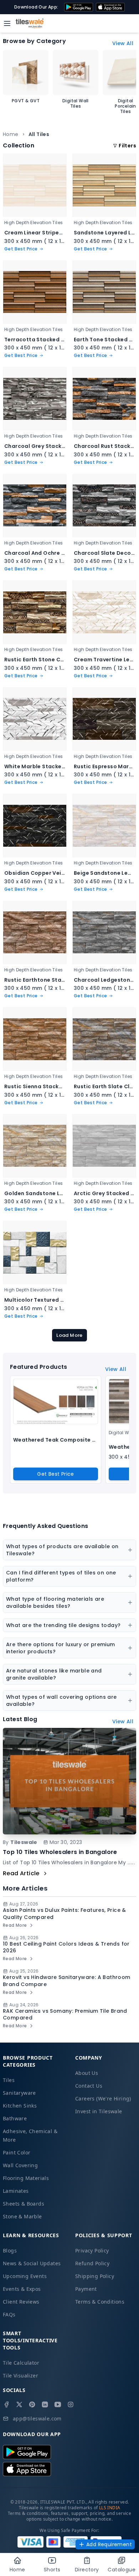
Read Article (21, 1873)
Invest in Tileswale (99, 2111)
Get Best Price (56, 1474)
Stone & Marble (22, 2216)
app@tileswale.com (37, 2418)
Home (11, 134)
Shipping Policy (95, 2276)
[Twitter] (19, 2404)
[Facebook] (6, 2404)
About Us (87, 2073)
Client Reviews (21, 2302)
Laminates (16, 2191)
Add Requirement (109, 2544)
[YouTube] (58, 2404)
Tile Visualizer (20, 2376)
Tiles (9, 2080)
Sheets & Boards (24, 2204)
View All (123, 43)
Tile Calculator (21, 2363)
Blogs (10, 2250)
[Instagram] (71, 2404)
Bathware (15, 2118)
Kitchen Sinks (20, 2106)
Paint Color (17, 2152)
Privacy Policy (92, 2250)
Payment (86, 2289)
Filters (127, 146)
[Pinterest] (32, 2404)
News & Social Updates (32, 2263)
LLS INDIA (110, 2508)
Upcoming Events (25, 2276)
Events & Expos (22, 2289)
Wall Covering (20, 2165)
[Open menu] (7, 23)
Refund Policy (92, 2263)
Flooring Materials (26, 2178)
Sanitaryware (19, 2093)
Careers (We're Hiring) (103, 2098)
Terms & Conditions (100, 2302)
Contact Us (89, 2086)
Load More (69, 1335)
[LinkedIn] (45, 2404)
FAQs (9, 2314)
